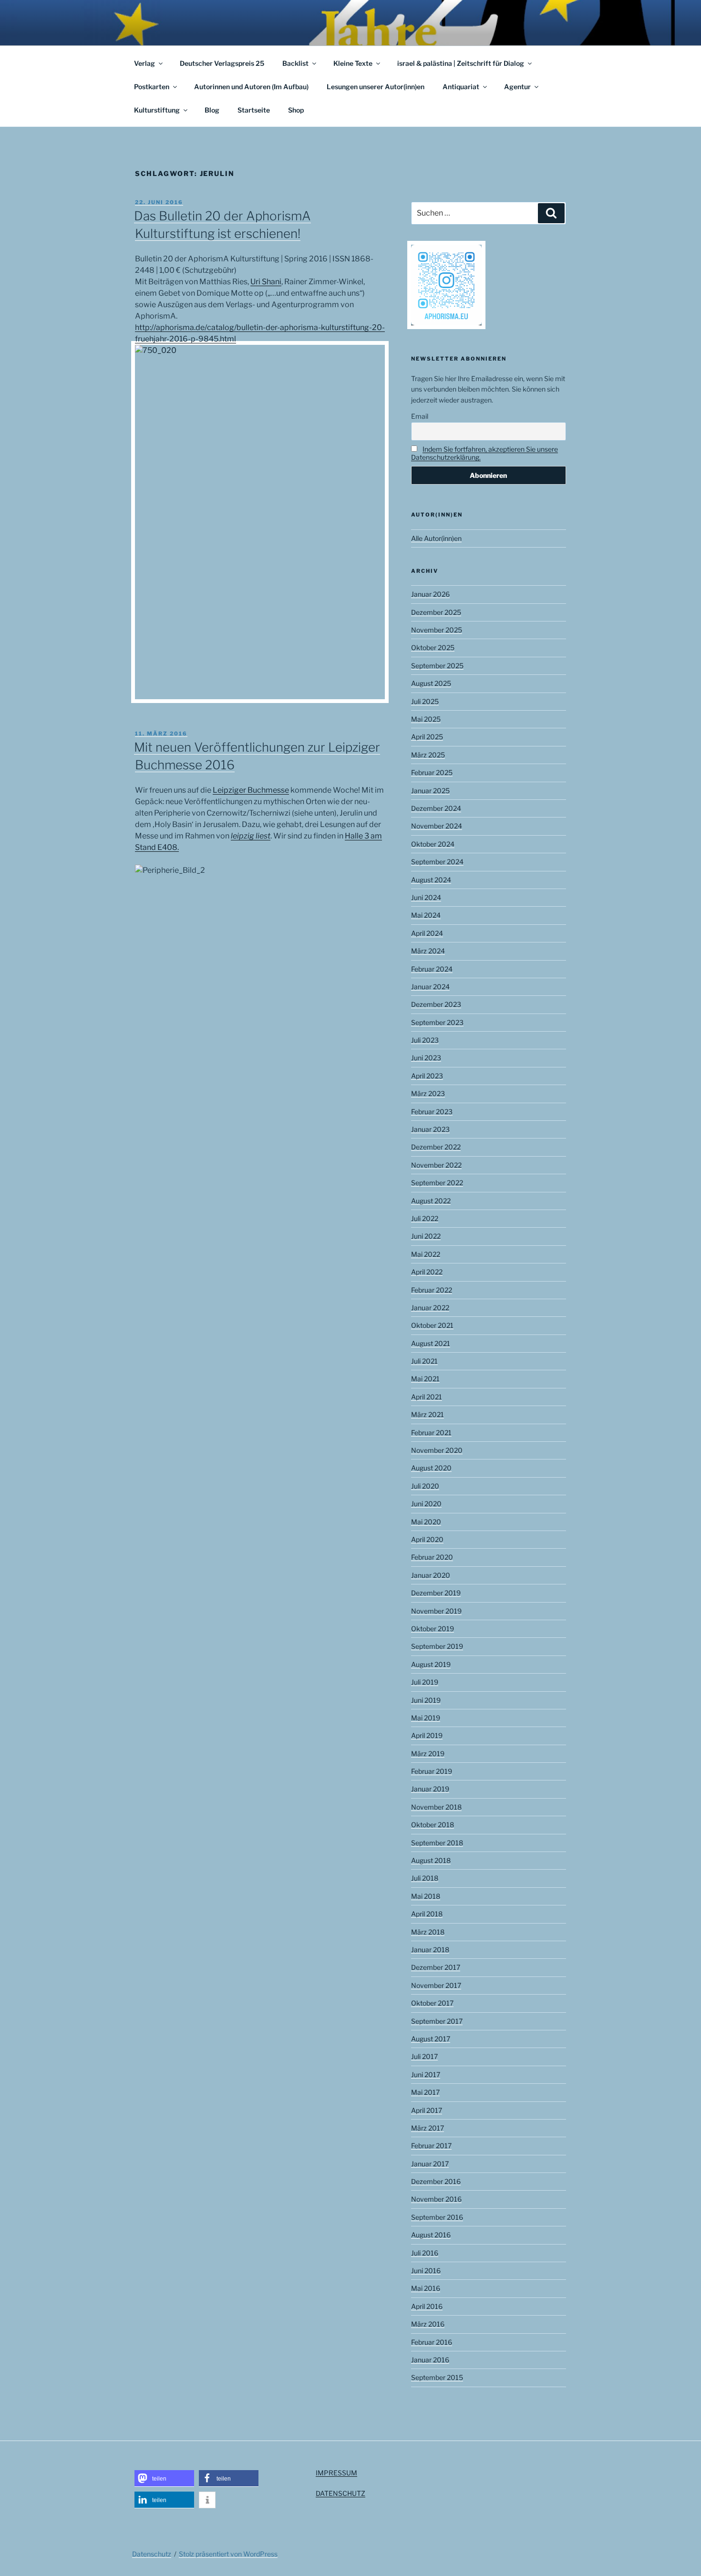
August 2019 (431, 1664)
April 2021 (427, 1397)
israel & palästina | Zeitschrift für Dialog (461, 63)
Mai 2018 (426, 1896)
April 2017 (427, 2110)
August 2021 (431, 1343)
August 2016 (431, 2235)
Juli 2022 (425, 1218)
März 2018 (428, 1932)
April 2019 (427, 1735)
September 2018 (437, 1843)
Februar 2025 (432, 772)
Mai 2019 (426, 1718)
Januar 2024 (430, 987)
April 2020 (427, 1539)
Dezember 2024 (436, 808)
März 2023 (428, 1093)
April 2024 (427, 933)
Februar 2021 (431, 1433)
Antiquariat (461, 87)
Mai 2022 (426, 1254)
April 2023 (427, 1076)
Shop (296, 110)
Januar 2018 (430, 1950)
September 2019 (437, 1646)
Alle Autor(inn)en (436, 538)
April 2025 (427, 737)
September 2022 (437, 1183)
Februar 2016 (432, 2342)
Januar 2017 (430, 2164)
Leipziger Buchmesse (251, 790)
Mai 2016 (426, 2288)
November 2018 (436, 1807)
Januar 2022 (430, 1308)
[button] (164, 2478)
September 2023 (437, 1022)
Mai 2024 (426, 915)
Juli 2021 (424, 1361)
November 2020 (437, 1450)
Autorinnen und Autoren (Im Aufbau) (251, 87)
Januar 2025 (430, 791)
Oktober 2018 (433, 1825)
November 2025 (437, 630)
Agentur (517, 87)
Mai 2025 (426, 719)
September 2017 (437, 2021)
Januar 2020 (431, 1575)
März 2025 (428, 755)
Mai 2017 (425, 2092)
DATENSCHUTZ (340, 2493)
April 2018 (427, 1914)
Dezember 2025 (436, 612)
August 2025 (431, 683)
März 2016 (428, 2324)
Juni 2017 (426, 2074)
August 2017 (431, 2039)
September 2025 (437, 666)
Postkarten (152, 87)
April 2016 (427, 2306)
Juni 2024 (426, 897)
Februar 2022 (432, 1290)
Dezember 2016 (436, 2181)
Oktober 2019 (433, 1629)
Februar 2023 (432, 1112)
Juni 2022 (426, 1236)
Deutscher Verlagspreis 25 (222, 63)
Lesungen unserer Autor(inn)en (376, 87)
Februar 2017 (431, 2146)
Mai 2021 (425, 1379)
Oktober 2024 (433, 844)
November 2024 (437, 826)
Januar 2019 (430, 1789)
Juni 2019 (426, 1700)
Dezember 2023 (436, 1004)
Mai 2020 (426, 1522)
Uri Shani (266, 282)
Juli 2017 (424, 2056)
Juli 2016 (425, 2253)
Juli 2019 (425, 1682)
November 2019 (436, 1611)
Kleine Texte (353, 63)
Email (420, 416)
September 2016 (437, 2217)
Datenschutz (152, 2554)
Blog (212, 110)
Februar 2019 (432, 1771)
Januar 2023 (430, 1129)
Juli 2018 (425, 1878)
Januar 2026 (430, 594)
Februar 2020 (432, 1557)
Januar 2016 (430, 2360)
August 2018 (431, 1860)
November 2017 (436, 1985)
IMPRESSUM (336, 2473)
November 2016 (436, 2199)
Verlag (144, 63)
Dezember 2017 (436, 1967)
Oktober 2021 (432, 1325)
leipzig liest (251, 836)
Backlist (295, 63)
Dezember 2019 (436, 1593)
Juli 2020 (425, 1486)
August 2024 (431, 880)
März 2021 (428, 1414)
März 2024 (428, 951)
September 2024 (437, 862)
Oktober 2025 (433, 647)
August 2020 (431, 1468)
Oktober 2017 (432, 2003)
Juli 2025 (425, 701)
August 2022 (431, 1201)
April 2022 (427, 1272)
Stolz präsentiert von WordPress (228, 2554)
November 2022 (436, 1165)
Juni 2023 (426, 1058)
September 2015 (437, 2377)
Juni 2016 (426, 2271)
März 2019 (428, 1754)
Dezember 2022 (436, 1147)
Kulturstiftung (157, 110)
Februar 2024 (432, 969)
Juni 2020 (426, 1504)
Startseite (254, 110)
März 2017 (428, 2128)
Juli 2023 (425, 1040)
